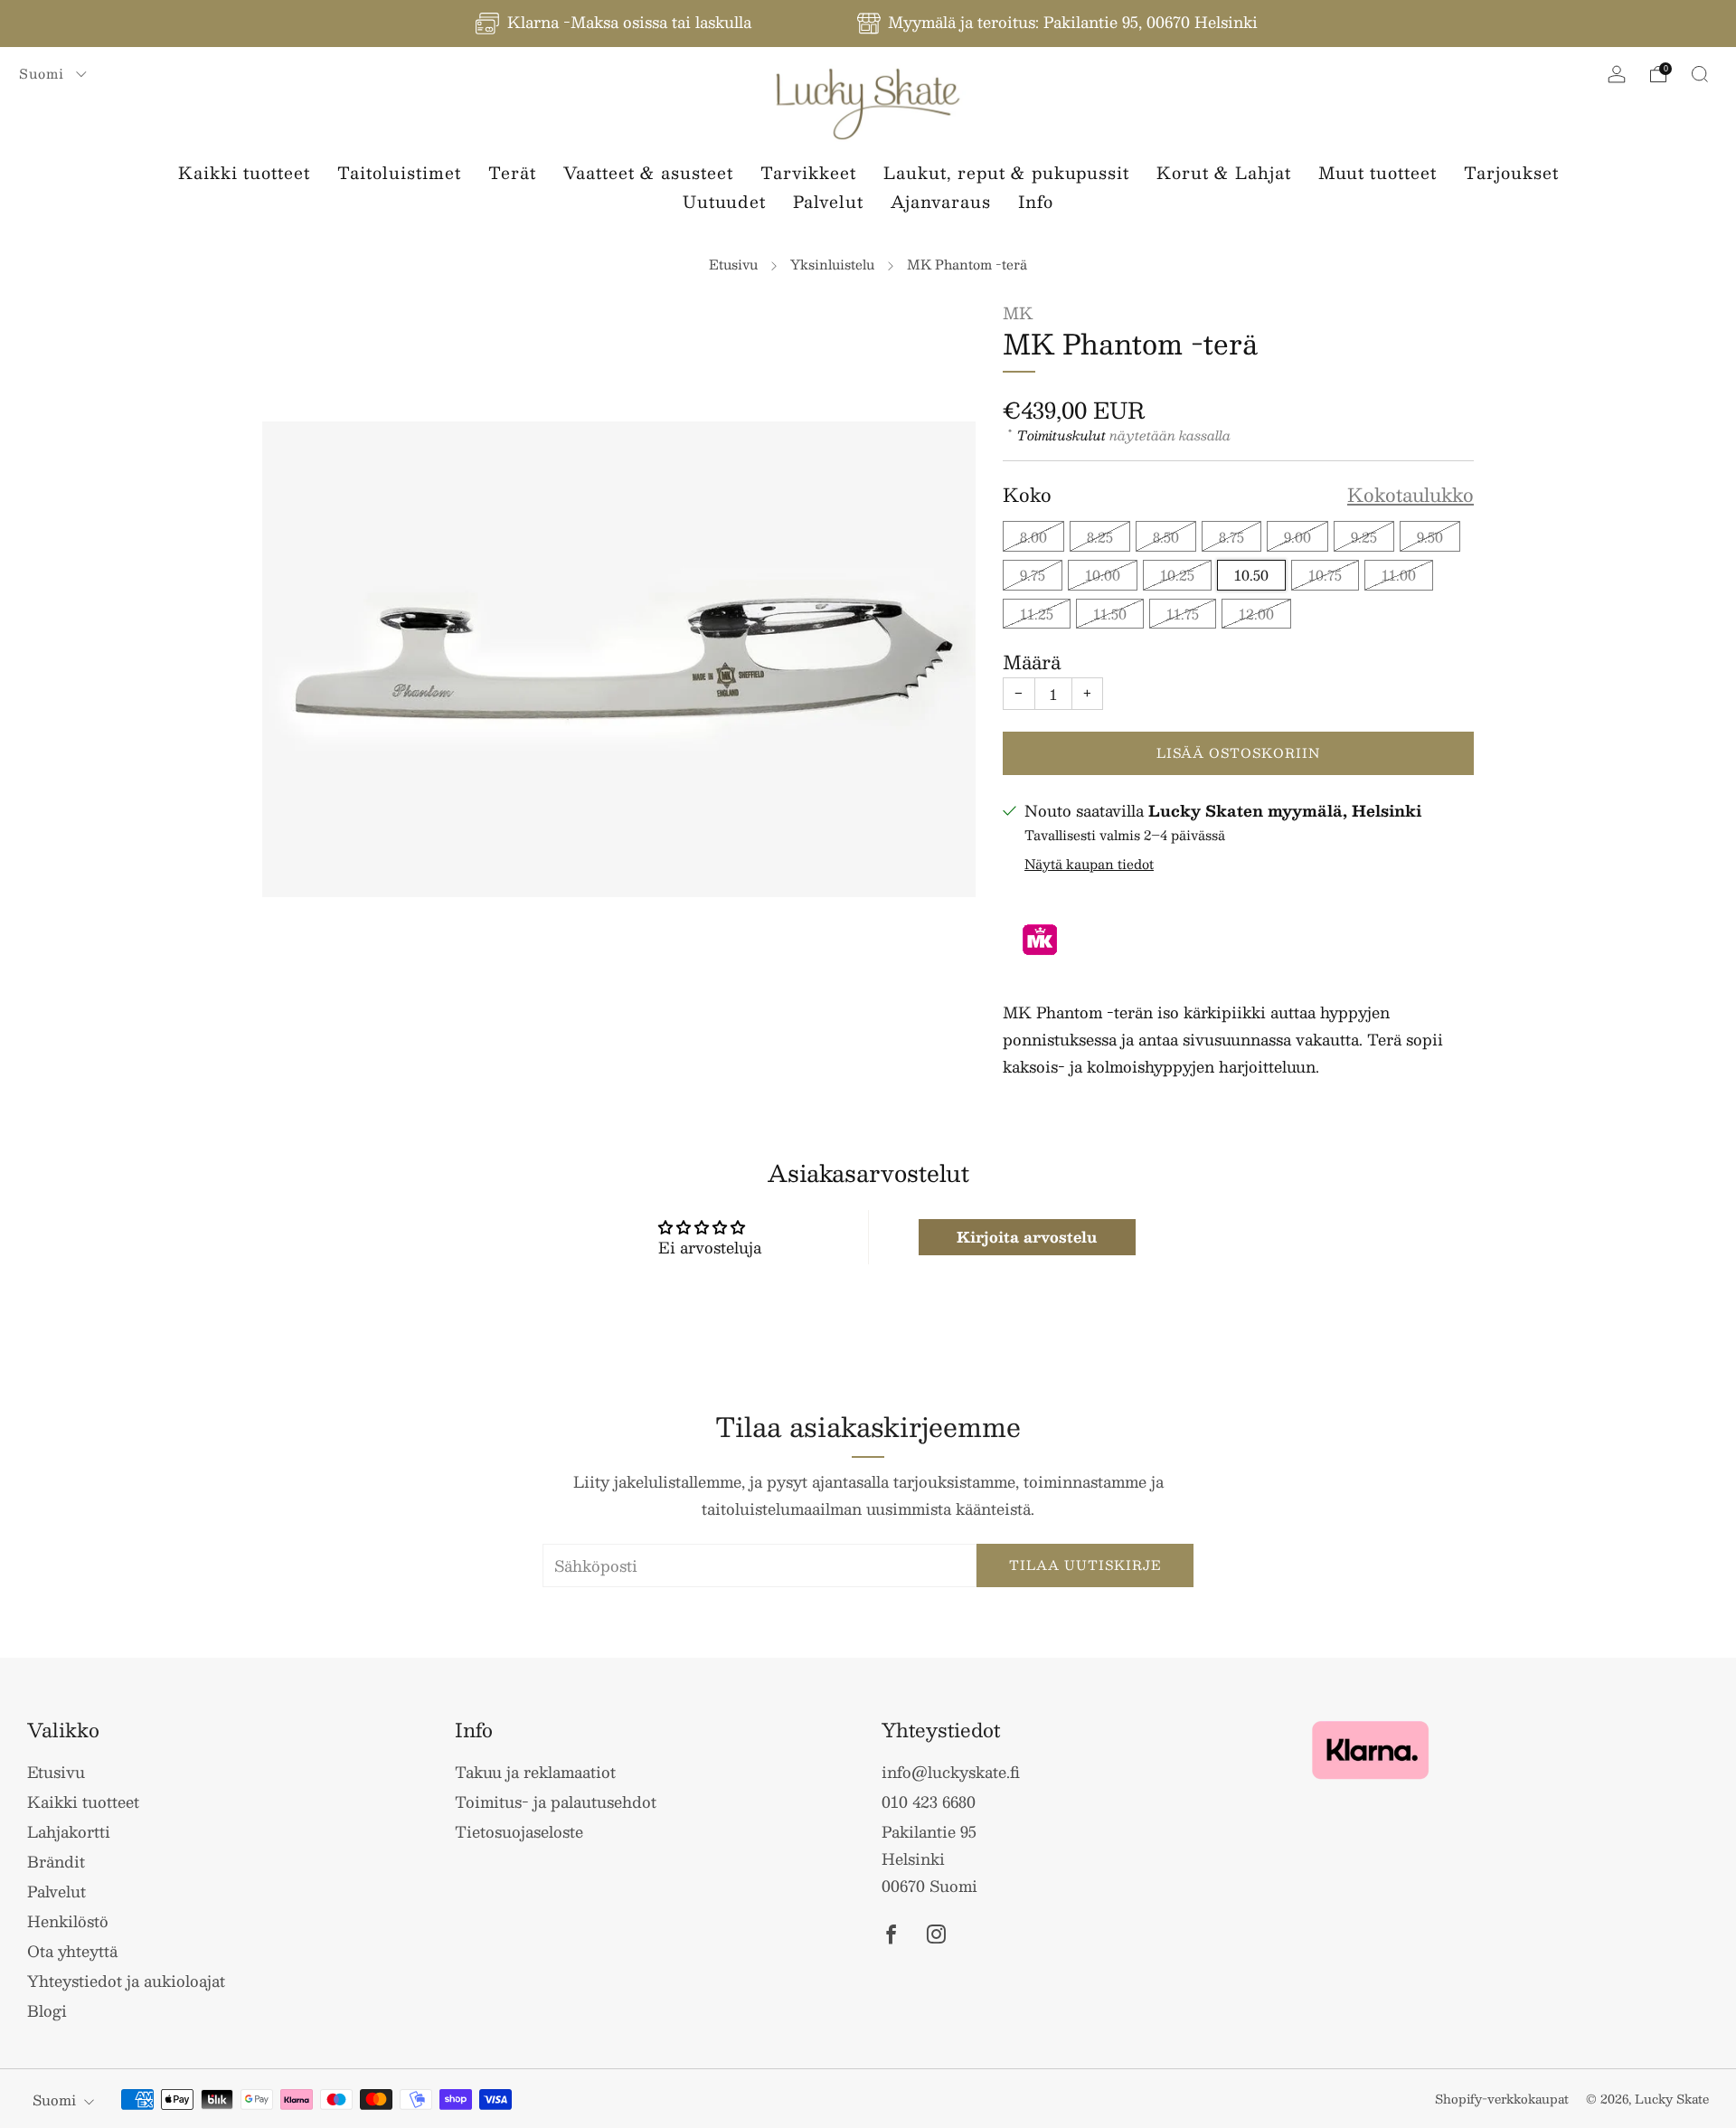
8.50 (1166, 537)
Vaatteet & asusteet (648, 173)
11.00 (1399, 575)
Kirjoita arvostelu (1027, 1237)
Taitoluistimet (399, 173)
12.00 (1256, 614)
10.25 (1177, 575)
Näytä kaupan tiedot (1089, 864)
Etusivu (733, 264)
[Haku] (1700, 74)
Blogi (47, 2010)
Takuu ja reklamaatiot (535, 1772)
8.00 (1033, 537)
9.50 (1430, 537)
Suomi (44, 73)
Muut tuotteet (1377, 173)
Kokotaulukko (1410, 495)
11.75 (1183, 614)
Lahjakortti (69, 1831)
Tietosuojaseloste (519, 1831)
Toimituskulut (1061, 435)
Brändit (56, 1861)
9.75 (1033, 575)
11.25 (1037, 614)
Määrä (1032, 662)
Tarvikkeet (808, 173)
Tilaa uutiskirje (1085, 1565)
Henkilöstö (68, 1921)
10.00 (1103, 575)
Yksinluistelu (832, 264)
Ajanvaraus (941, 202)
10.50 (1251, 575)
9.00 (1297, 537)
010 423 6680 (929, 1802)
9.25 (1364, 537)
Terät (512, 173)
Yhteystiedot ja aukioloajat (126, 1981)
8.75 (1231, 537)
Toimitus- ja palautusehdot (556, 1802)
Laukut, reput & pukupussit (1006, 173)
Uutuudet (724, 202)
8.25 (1100, 537)
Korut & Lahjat (1224, 173)
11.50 (1110, 614)
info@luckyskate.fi (951, 1772)
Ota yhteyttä (72, 1951)
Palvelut (828, 202)
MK (1018, 312)
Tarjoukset (1511, 173)
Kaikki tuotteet (244, 173)
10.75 (1325, 575)
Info (1036, 202)
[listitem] (615, 24)
